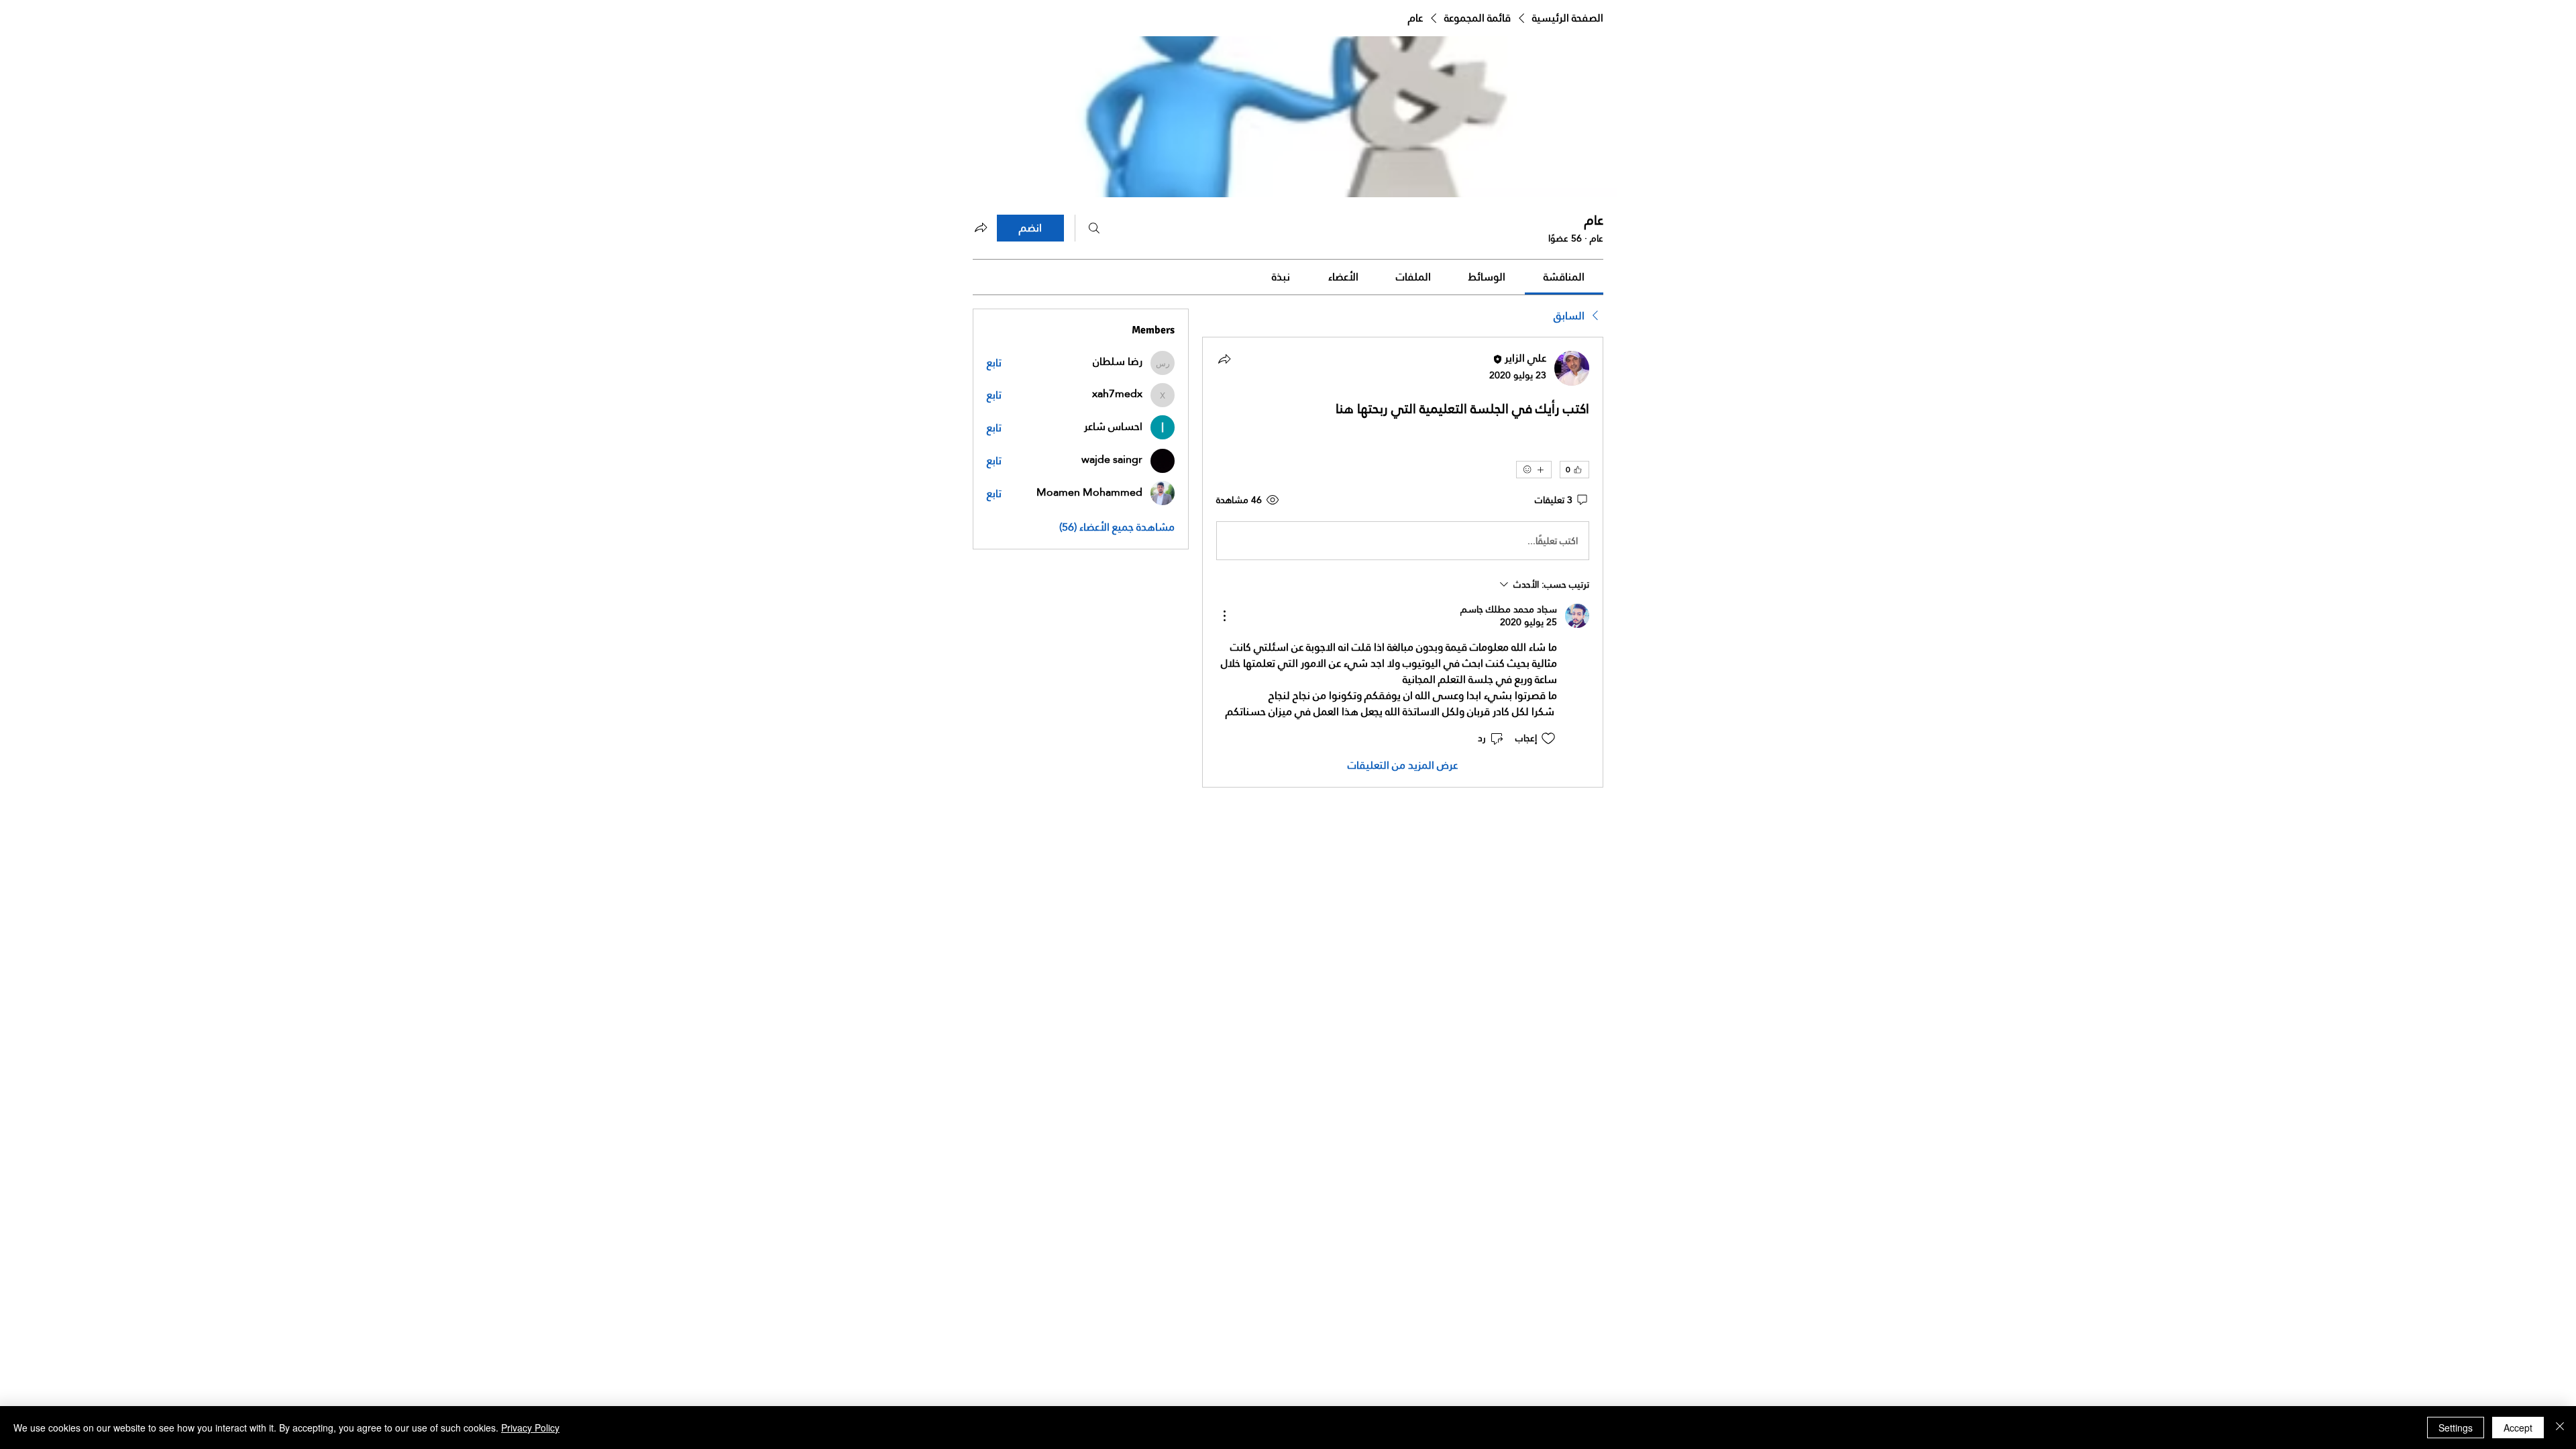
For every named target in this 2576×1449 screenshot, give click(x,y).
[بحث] (1094, 228)
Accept (2518, 1428)
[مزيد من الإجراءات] (1224, 616)
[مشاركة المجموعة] (981, 227)
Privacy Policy (530, 1428)
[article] (1403, 562)
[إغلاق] (2560, 1428)
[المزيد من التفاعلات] (1534, 470)
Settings (2456, 1428)
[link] (1564, 277)
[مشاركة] (1224, 359)
